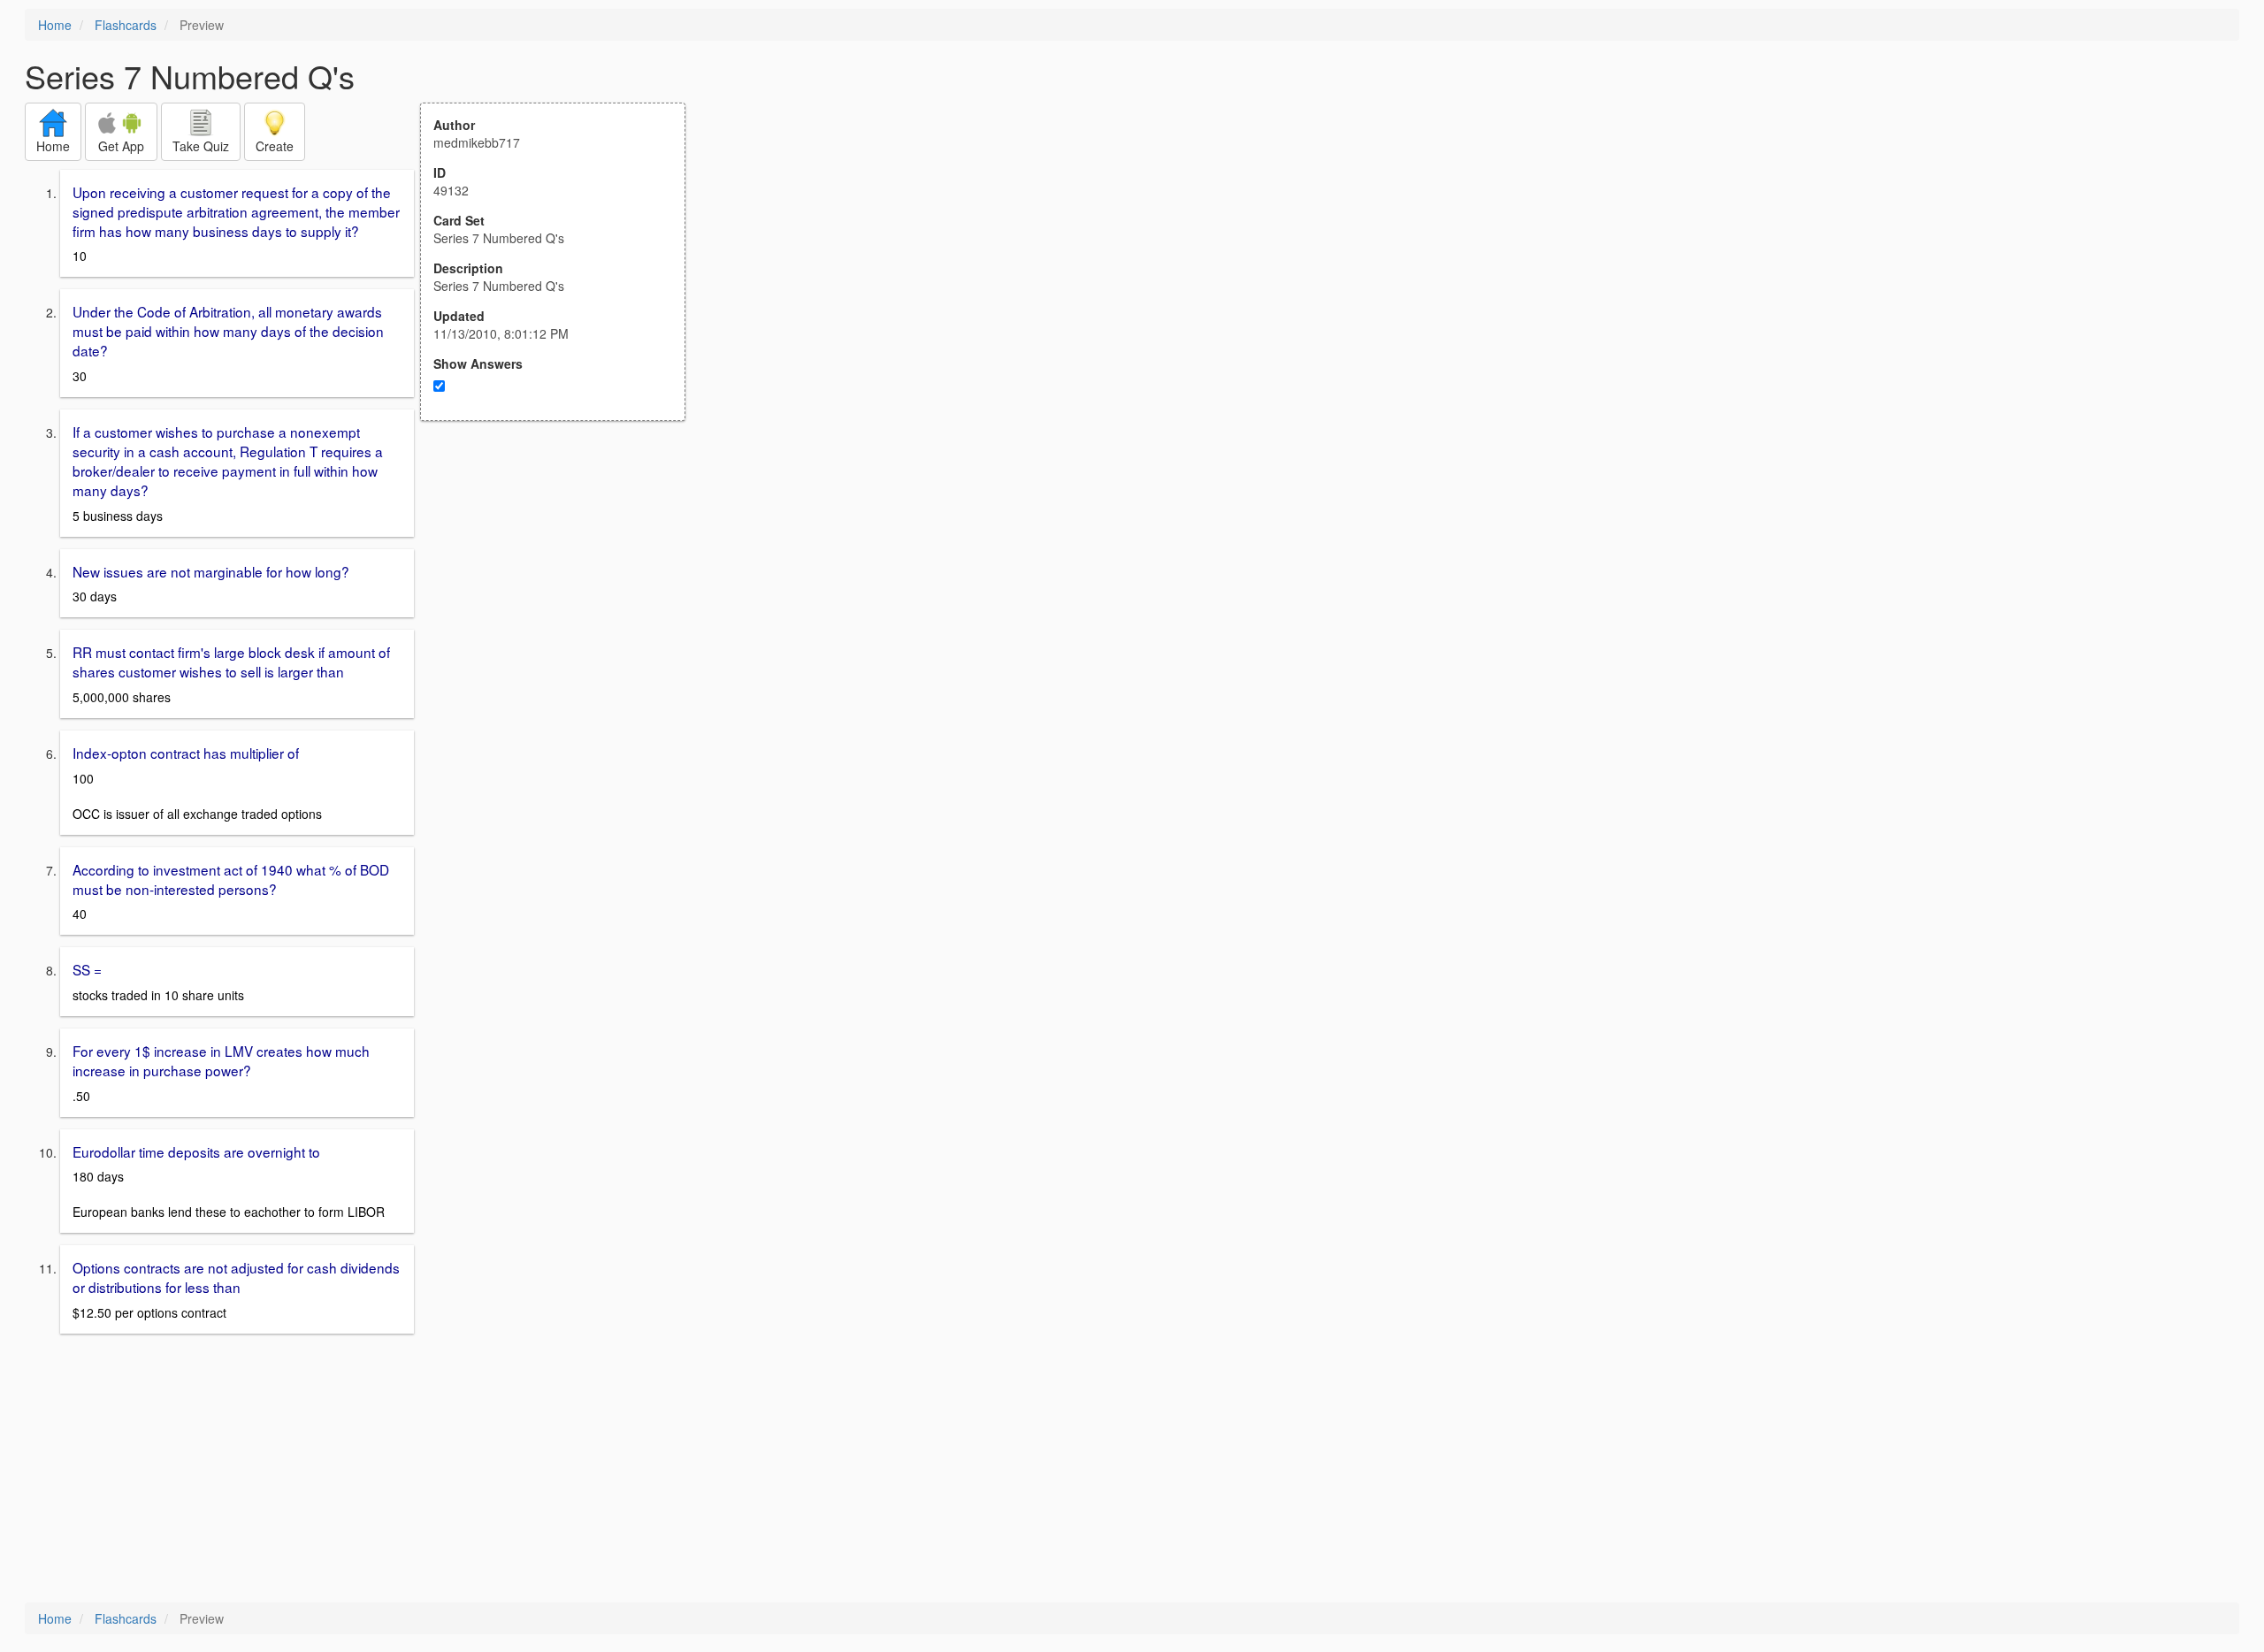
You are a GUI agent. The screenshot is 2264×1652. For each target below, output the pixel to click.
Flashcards (126, 25)
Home (55, 25)
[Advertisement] (562, 594)
